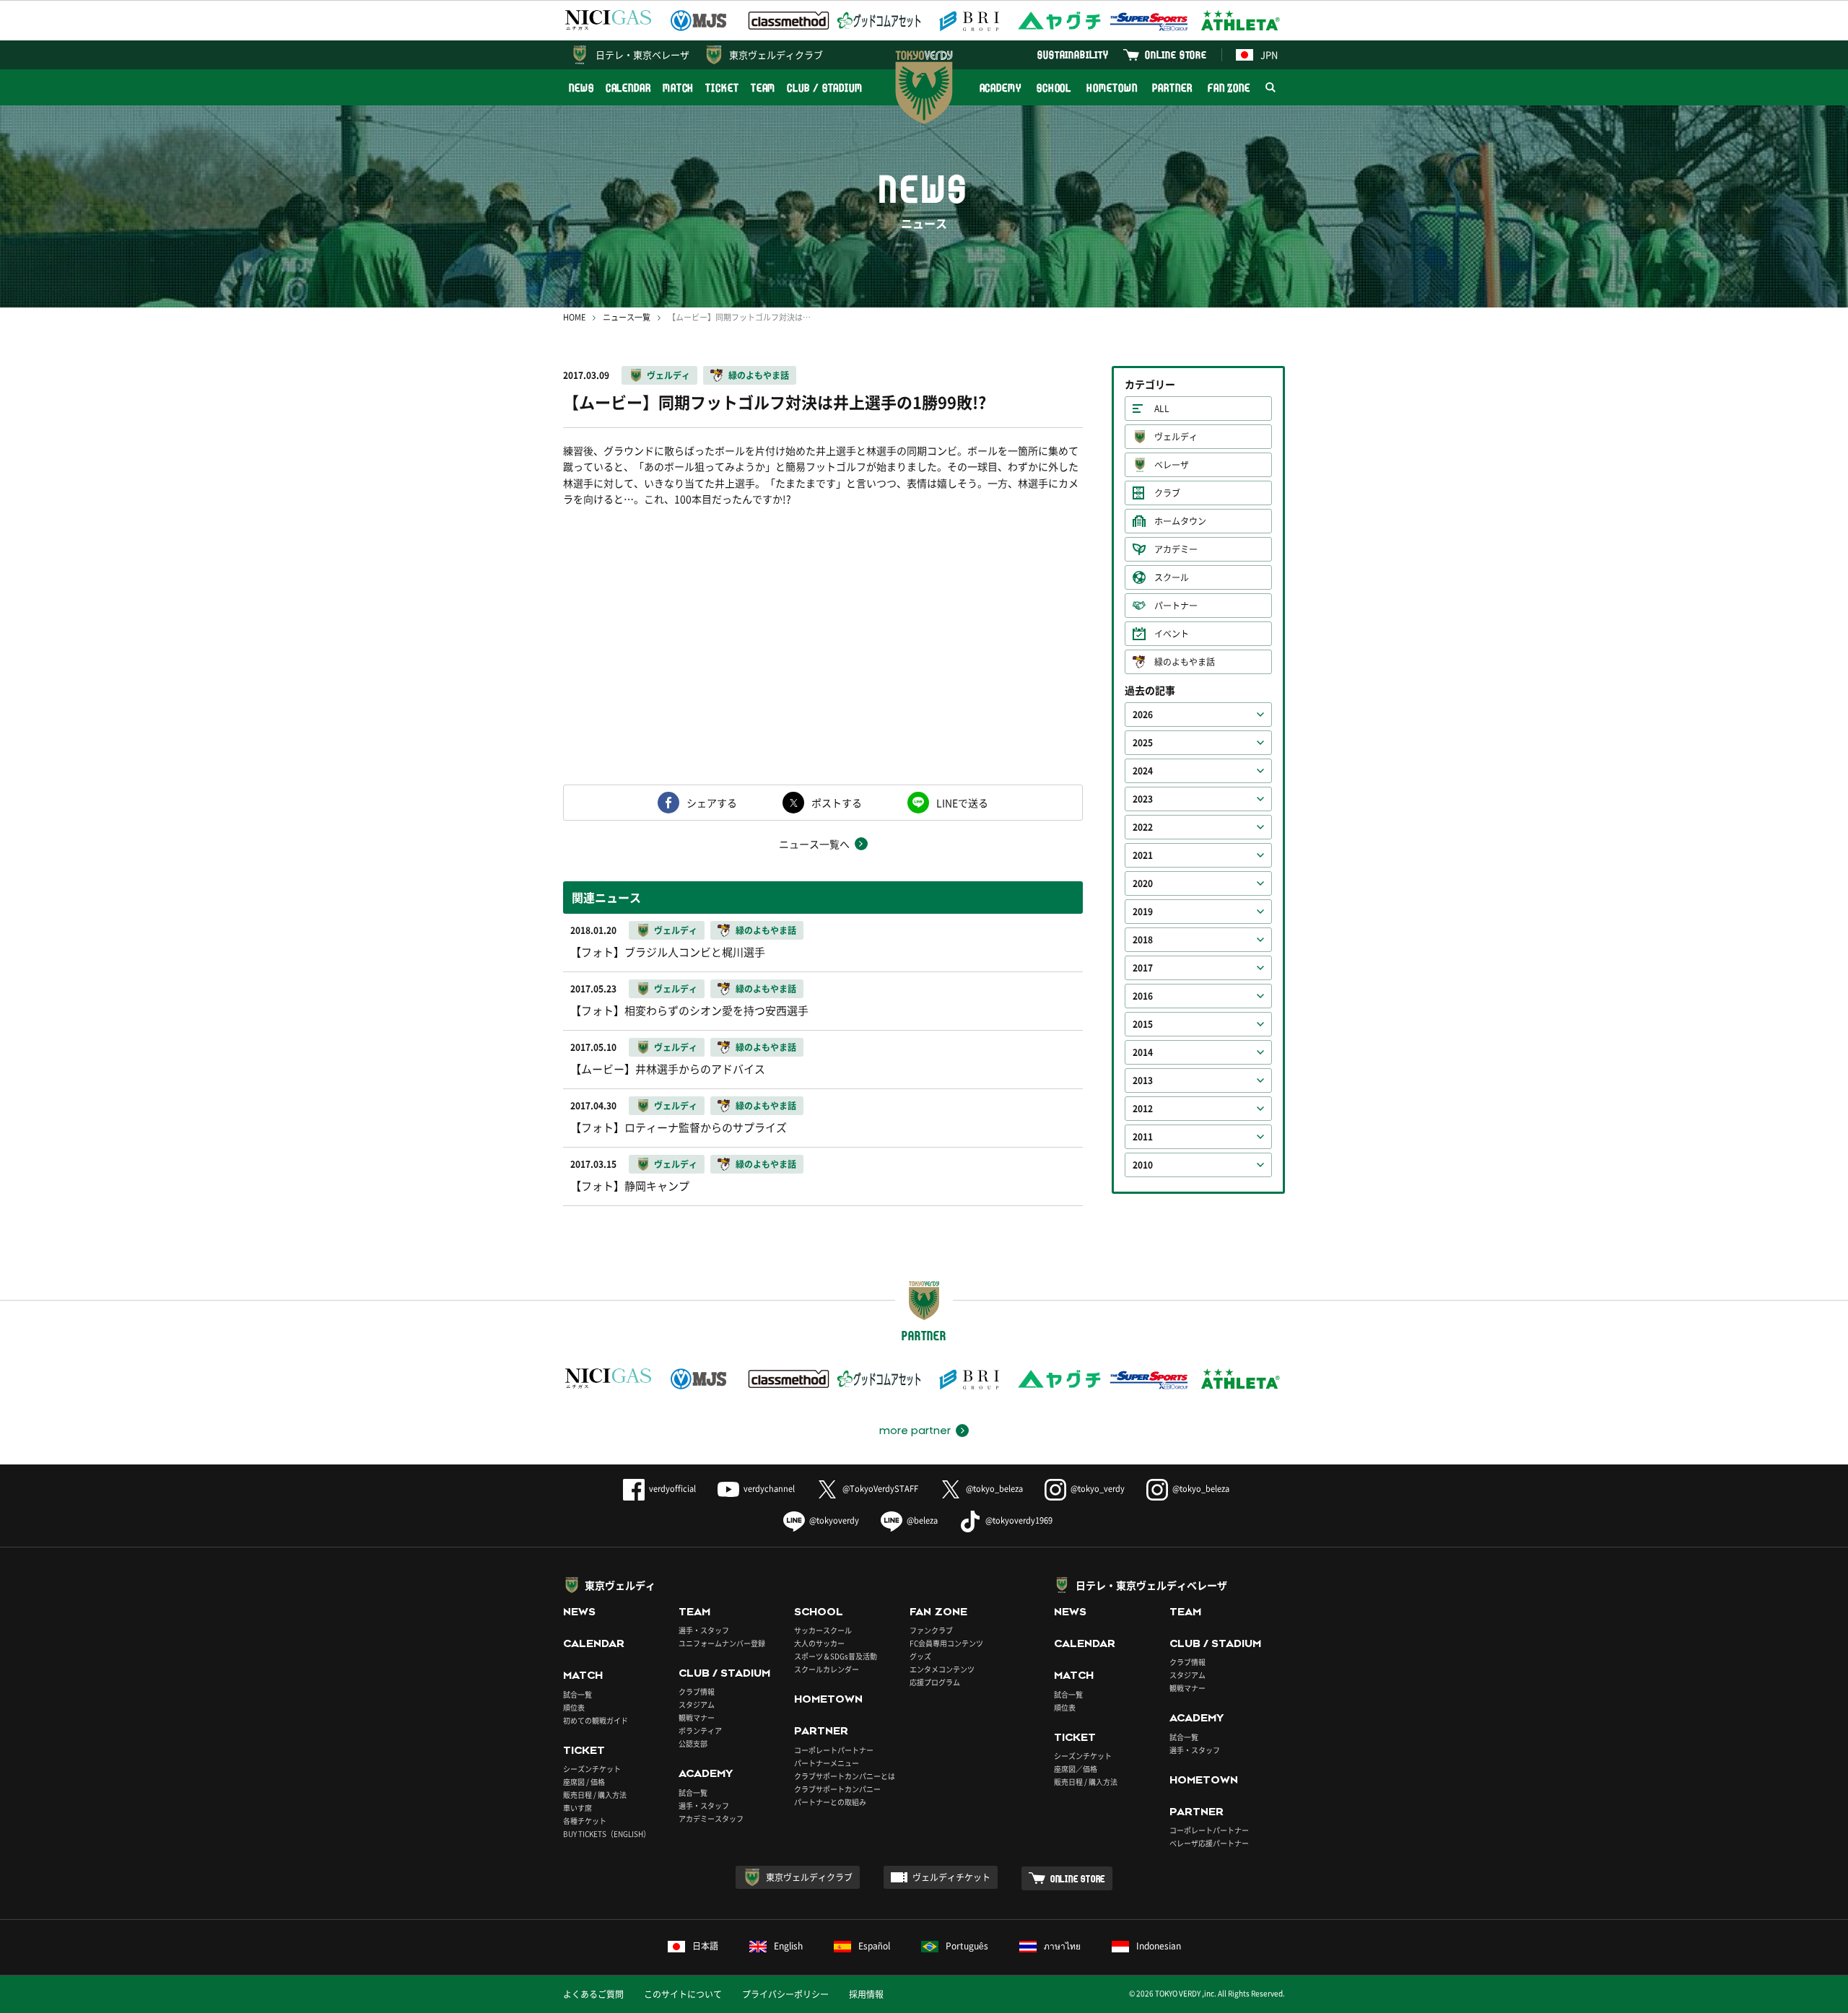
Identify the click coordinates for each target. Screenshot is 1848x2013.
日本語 (705, 1946)
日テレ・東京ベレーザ (642, 54)
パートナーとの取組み (830, 1802)
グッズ (920, 1656)
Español (874, 1946)
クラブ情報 (697, 1691)
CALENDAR (628, 88)
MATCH (679, 88)
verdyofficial (672, 1489)
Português (967, 1946)
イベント (1172, 634)
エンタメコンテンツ (942, 1669)
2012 (1143, 1109)
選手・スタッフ (704, 1630)
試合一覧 (577, 1694)
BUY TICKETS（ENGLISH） (607, 1834)
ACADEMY (1001, 88)
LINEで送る (962, 803)
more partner (915, 1431)
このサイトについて (683, 1994)
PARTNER (1172, 88)
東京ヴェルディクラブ (776, 54)
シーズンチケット (592, 1769)
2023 (1143, 799)
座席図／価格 (1076, 1769)
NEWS (581, 88)
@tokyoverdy (834, 1520)
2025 (1143, 743)
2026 (1143, 715)
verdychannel (769, 1489)
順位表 (574, 1707)
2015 (1143, 1024)
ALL (1162, 409)
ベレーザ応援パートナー (1209, 1843)
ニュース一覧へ (814, 844)
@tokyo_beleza (994, 1489)
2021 (1143, 855)
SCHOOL (1054, 88)
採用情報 (866, 1994)
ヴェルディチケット (951, 1877)
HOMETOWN (1112, 88)
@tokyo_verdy (1098, 1489)
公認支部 (693, 1743)
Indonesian (1159, 1946)
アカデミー (1176, 549)
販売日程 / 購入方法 (595, 1795)
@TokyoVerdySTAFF (880, 1489)
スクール (1172, 577)
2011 (1143, 1137)
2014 (1143, 1052)
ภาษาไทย (1062, 1946)
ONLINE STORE (1176, 54)
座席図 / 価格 (584, 1782)
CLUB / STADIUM (825, 88)
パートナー (1176, 606)
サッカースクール (823, 1630)
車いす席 (577, 1808)
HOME (574, 317)
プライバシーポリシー (785, 1994)
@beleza (922, 1520)
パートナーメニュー (827, 1763)
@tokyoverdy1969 (1019, 1520)
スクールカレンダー (827, 1669)
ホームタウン (1180, 521)
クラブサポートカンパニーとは (845, 1776)
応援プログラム (935, 1682)
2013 (1143, 1080)
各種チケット (585, 1821)
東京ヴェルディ (620, 1585)
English (788, 1946)
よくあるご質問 (593, 1994)
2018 (1143, 940)
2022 (1143, 827)
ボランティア (700, 1730)
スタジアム (697, 1704)
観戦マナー (697, 1717)
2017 (1143, 968)
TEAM (763, 88)
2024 (1143, 771)
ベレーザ (1172, 465)
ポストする (837, 803)
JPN (1269, 54)
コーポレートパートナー (834, 1750)
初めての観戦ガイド (596, 1720)
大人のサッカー (819, 1643)
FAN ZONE (1229, 88)
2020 (1143, 883)
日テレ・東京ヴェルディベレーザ (1151, 1585)
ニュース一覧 (627, 317)
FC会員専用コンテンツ (946, 1643)
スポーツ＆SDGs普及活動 (836, 1656)
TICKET (722, 88)
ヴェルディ (668, 375)
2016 (1143, 996)
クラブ (1167, 493)
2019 (1143, 912)
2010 (1143, 1165)
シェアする (712, 803)
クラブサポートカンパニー (837, 1789)
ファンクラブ (931, 1630)
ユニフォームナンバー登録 (722, 1643)
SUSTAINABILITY (1073, 54)
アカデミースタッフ (711, 1818)
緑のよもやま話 (759, 375)
